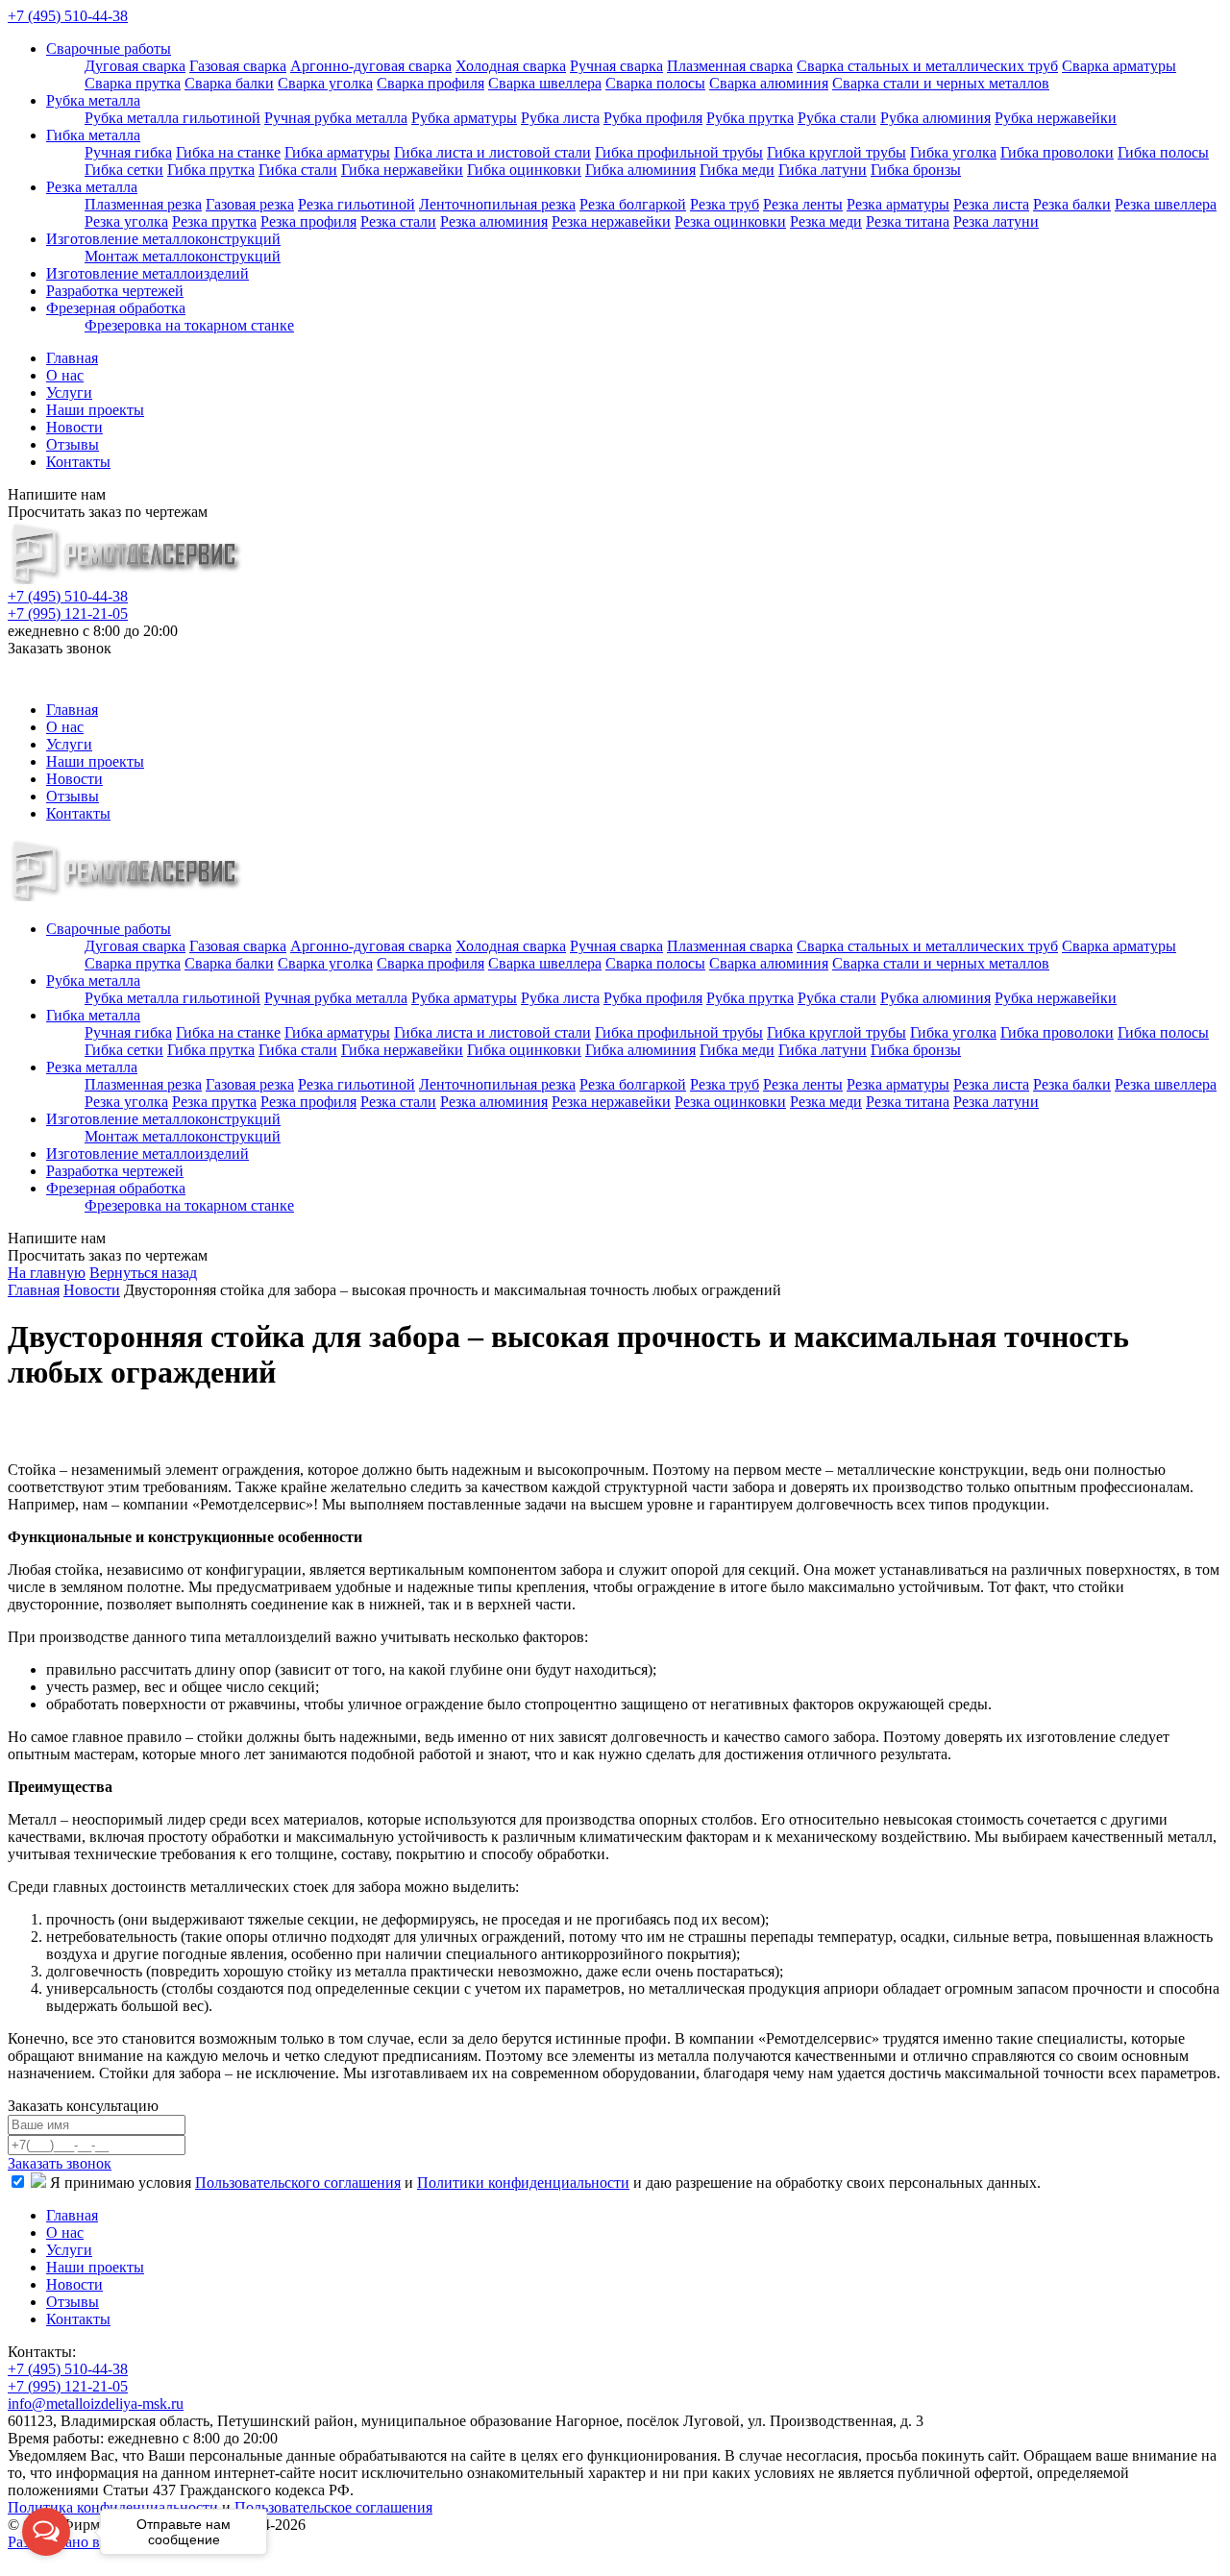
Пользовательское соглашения (333, 2507)
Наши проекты (95, 410)
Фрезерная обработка (116, 308)
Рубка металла (93, 100)
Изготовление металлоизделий (148, 273)
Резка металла (92, 187)
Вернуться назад (143, 1273)
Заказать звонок (60, 2163)
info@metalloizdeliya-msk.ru (134, 671)
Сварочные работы (109, 49)
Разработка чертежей (115, 291)
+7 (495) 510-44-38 (68, 16)
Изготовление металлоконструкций (163, 239)
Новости (74, 427)
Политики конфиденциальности (523, 2183)
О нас (65, 375)
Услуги (69, 393)
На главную (47, 1273)
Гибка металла (93, 135)
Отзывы (73, 444)
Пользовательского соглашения (298, 2183)
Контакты (78, 462)
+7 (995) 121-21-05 (68, 613)
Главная (72, 358)
